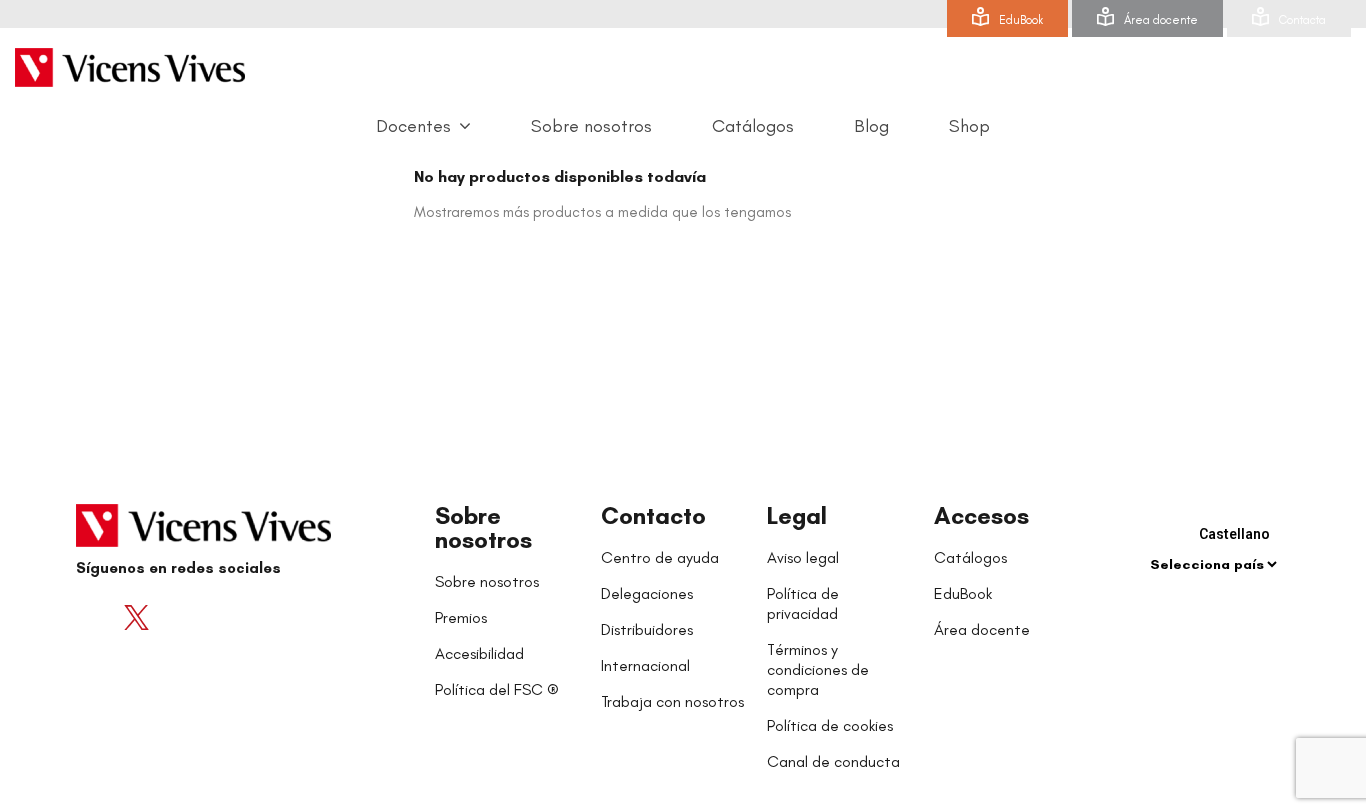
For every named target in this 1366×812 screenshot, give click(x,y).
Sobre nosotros (483, 527)
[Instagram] (216, 617)
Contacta (1302, 20)
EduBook (1021, 20)
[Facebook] (96, 617)
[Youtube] (176, 617)
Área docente (1161, 20)
